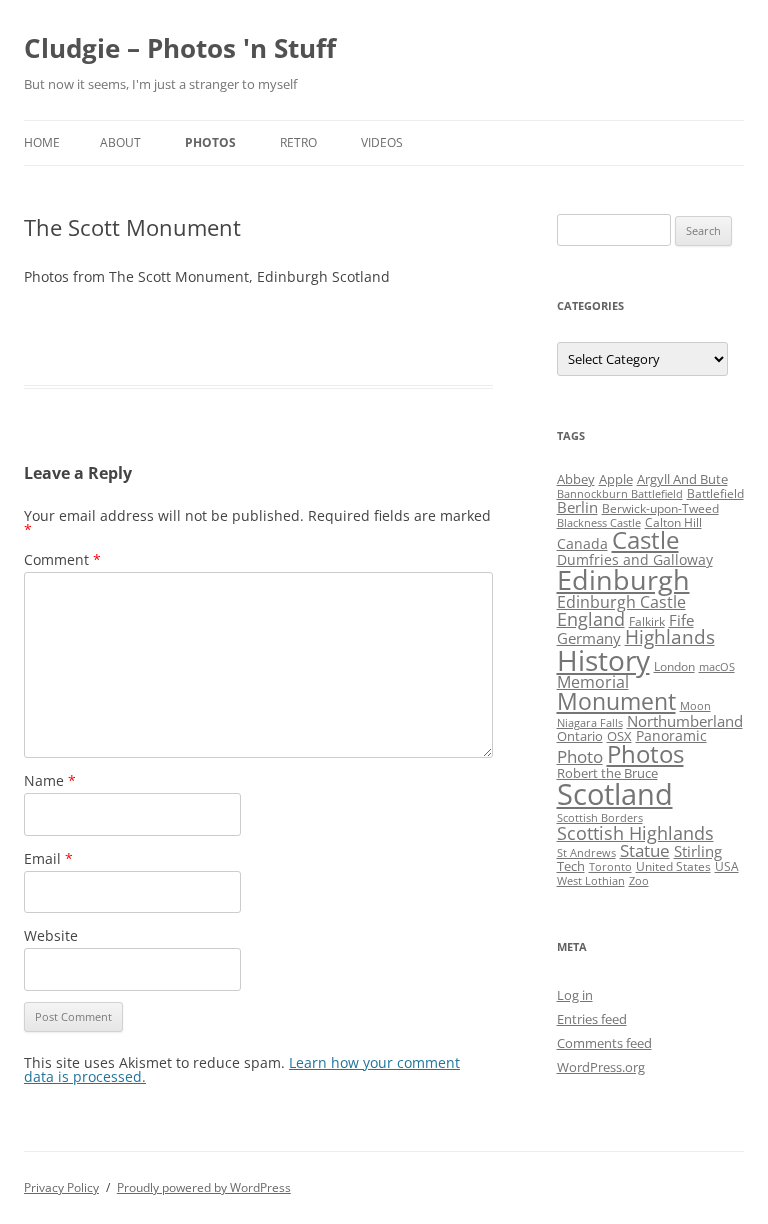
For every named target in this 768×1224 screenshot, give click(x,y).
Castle (645, 540)
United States (673, 866)
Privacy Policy (61, 1187)
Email (48, 858)
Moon (695, 706)
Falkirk (647, 621)
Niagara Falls (590, 723)
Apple (616, 479)
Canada (582, 543)
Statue (645, 850)
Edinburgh (623, 579)
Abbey (576, 479)
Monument (616, 701)
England (591, 619)
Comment (62, 559)
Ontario (580, 736)
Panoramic (671, 735)
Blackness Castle (599, 523)
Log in (575, 995)
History (603, 660)
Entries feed (592, 1019)
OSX (619, 736)
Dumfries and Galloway (635, 559)
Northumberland (685, 721)
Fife (681, 620)
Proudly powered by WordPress (204, 1187)
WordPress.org (601, 1067)
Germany (589, 638)
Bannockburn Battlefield (620, 494)
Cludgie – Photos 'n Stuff (180, 48)
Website (51, 935)
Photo (580, 756)
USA (727, 866)
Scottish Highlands (635, 832)
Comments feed (604, 1043)
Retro (298, 142)
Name (50, 780)
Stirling (698, 851)
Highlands (670, 636)
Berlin (577, 507)
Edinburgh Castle (621, 602)
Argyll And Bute (682, 479)
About (120, 142)
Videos (382, 142)
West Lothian (591, 881)
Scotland (615, 794)
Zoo (639, 881)
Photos (210, 142)
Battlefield (715, 493)
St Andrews (586, 853)
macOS (717, 667)
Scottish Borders (600, 818)
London (674, 666)
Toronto (610, 867)
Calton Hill (673, 522)
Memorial (593, 682)
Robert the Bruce (607, 773)
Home (42, 142)
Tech (571, 866)
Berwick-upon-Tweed (660, 508)
